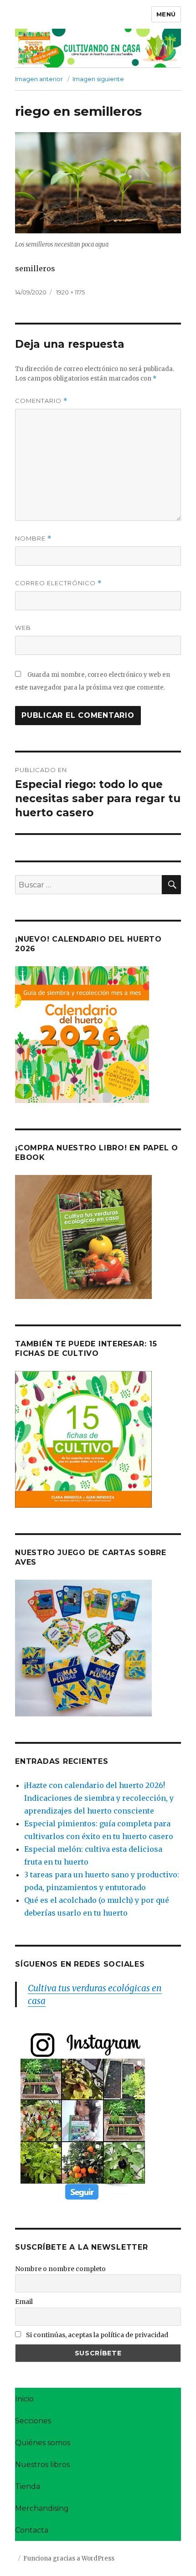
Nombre (33, 538)
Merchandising (42, 2508)
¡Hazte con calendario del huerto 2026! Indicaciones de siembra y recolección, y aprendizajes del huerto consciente (99, 1798)
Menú (166, 14)
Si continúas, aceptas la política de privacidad (96, 2335)
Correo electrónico (58, 583)
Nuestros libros (42, 2465)
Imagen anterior (39, 79)
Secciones (33, 2421)
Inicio (24, 2399)
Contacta (32, 2530)
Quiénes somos (43, 2443)
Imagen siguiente (98, 79)
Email (24, 2302)
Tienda (28, 2486)
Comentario (41, 401)
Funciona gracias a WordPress (69, 2558)
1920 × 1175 (70, 292)
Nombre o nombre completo (60, 2269)
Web (23, 628)
